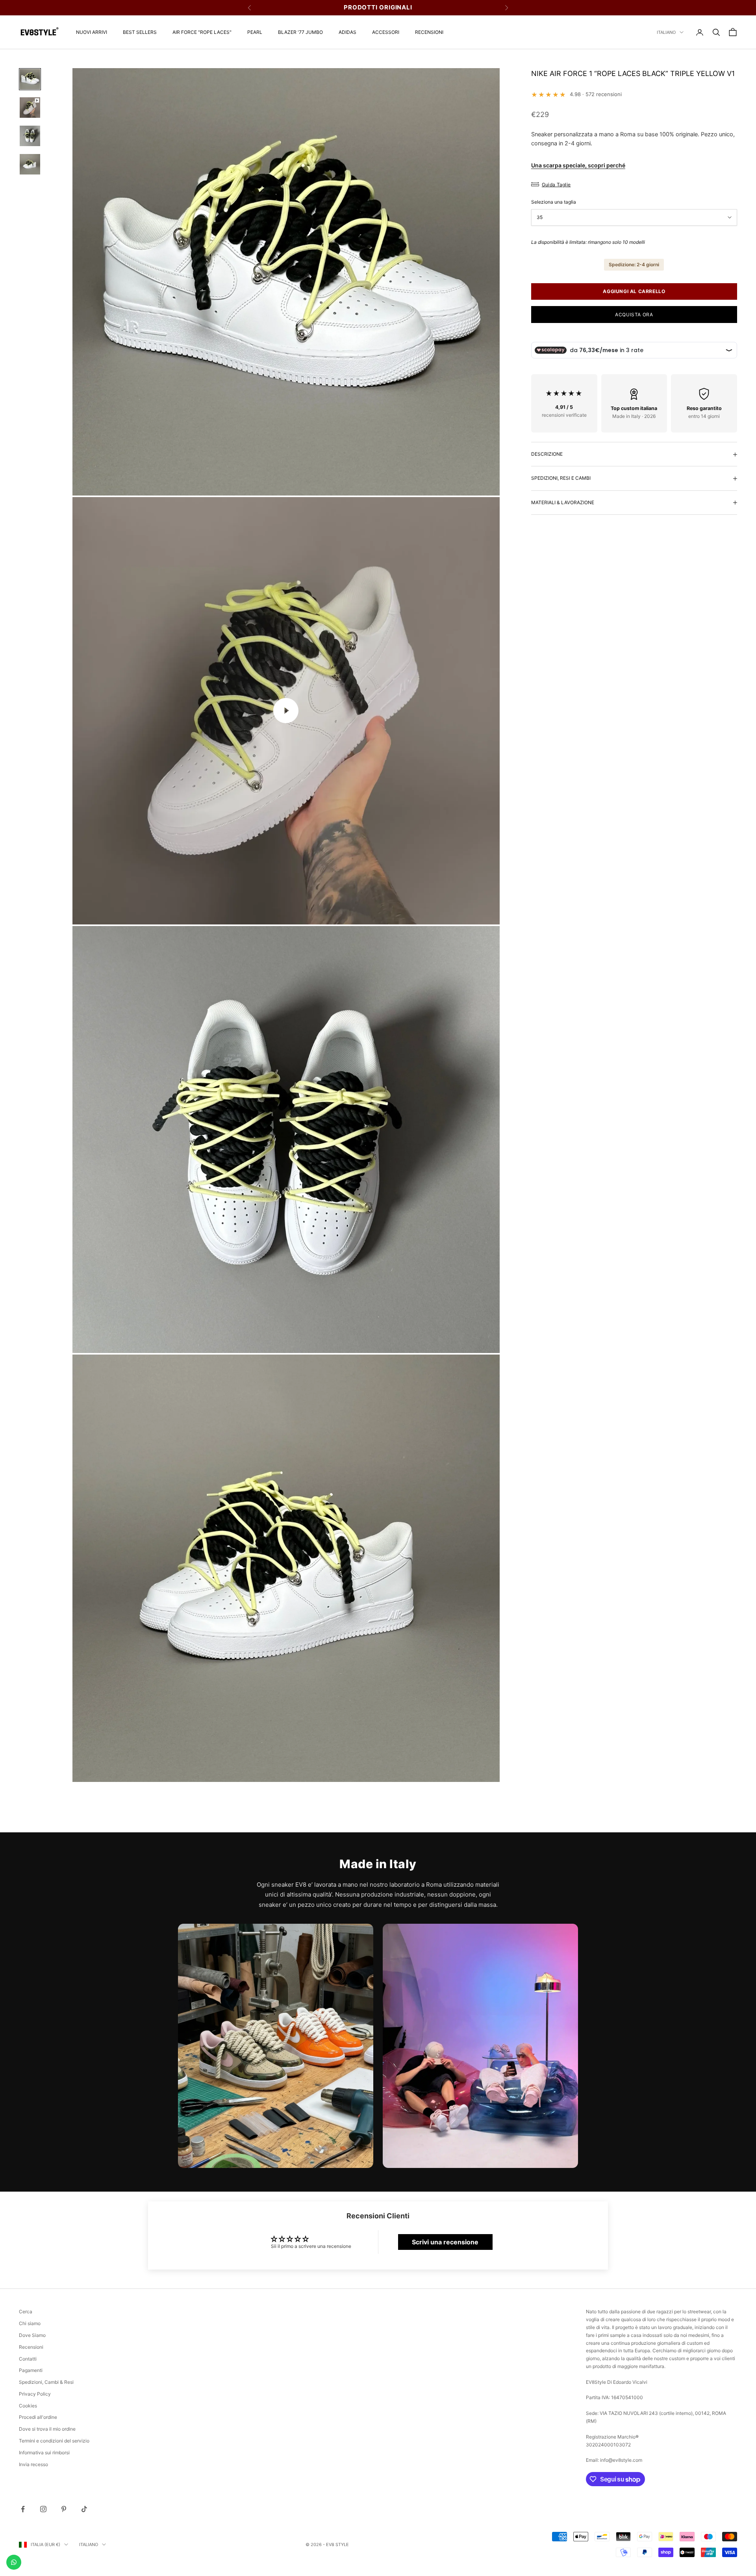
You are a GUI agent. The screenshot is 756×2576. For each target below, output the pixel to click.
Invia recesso (33, 2464)
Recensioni (429, 32)
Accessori (386, 32)
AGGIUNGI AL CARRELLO (634, 292)
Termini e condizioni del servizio (54, 2441)
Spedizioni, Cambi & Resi (46, 2382)
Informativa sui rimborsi (44, 2453)
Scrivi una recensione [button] (445, 2242)
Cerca (26, 2312)
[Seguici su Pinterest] (64, 2509)
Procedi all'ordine (38, 2417)
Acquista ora (634, 315)
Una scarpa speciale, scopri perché (578, 165)
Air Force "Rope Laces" (202, 32)
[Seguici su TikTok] (84, 2509)
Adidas (347, 32)
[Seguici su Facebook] (23, 2509)
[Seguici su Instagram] (43, 2509)
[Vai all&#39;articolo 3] (30, 136)
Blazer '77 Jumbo (300, 32)
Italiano (666, 32)
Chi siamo (30, 2323)
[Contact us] (14, 2562)
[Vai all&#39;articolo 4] (30, 164)
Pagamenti (31, 2370)
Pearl (255, 32)
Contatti (28, 2359)
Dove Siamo (32, 2335)
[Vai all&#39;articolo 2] (30, 108)
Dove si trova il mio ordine (47, 2429)
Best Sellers (140, 32)
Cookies (28, 2406)
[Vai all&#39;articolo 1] (30, 79)
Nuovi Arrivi (92, 32)
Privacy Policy (35, 2394)
